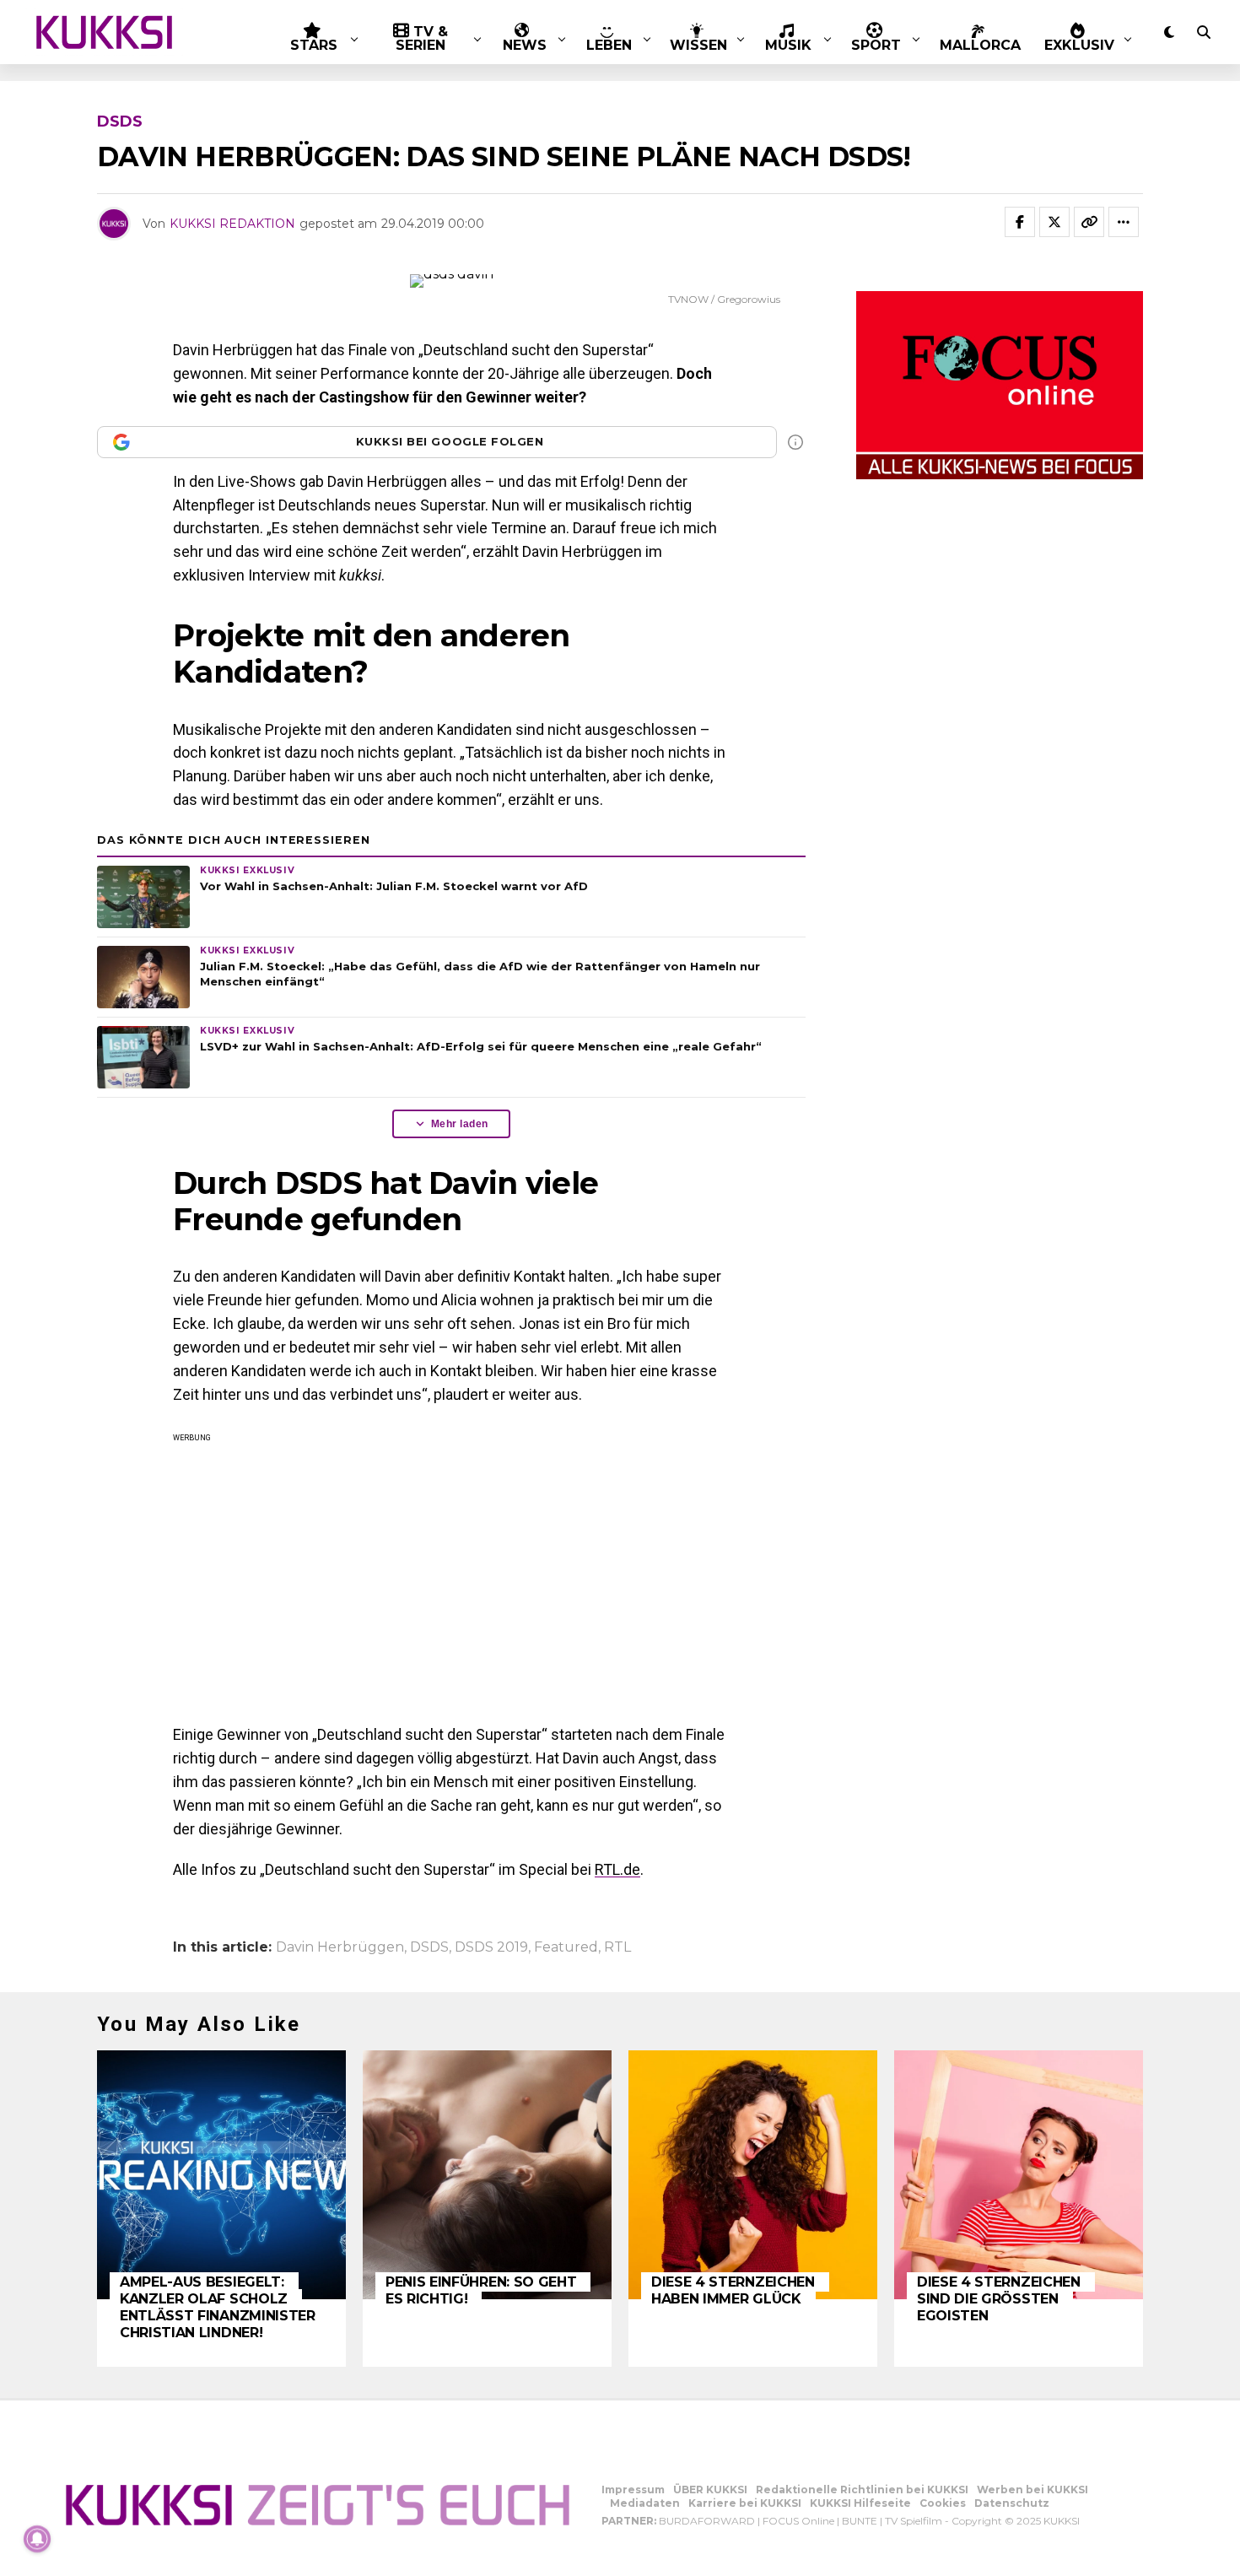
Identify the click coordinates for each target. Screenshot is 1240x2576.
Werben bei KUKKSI (1032, 2490)
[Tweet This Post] (1054, 222)
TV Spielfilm (914, 2521)
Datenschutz (1012, 2503)
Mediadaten (645, 2503)
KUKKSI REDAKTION (232, 224)
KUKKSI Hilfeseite (860, 2503)
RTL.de (617, 1869)
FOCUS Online (798, 2521)
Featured (566, 1947)
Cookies (943, 2503)
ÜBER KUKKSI (710, 2490)
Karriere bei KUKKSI (745, 2503)
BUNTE (860, 2521)
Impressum (633, 2490)
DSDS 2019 (491, 1947)
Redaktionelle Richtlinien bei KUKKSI (862, 2490)
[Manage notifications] (37, 2539)
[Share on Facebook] (1020, 222)
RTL (617, 1947)
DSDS (429, 1947)
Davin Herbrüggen (340, 1947)
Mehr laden (460, 1124)
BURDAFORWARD (707, 2521)
